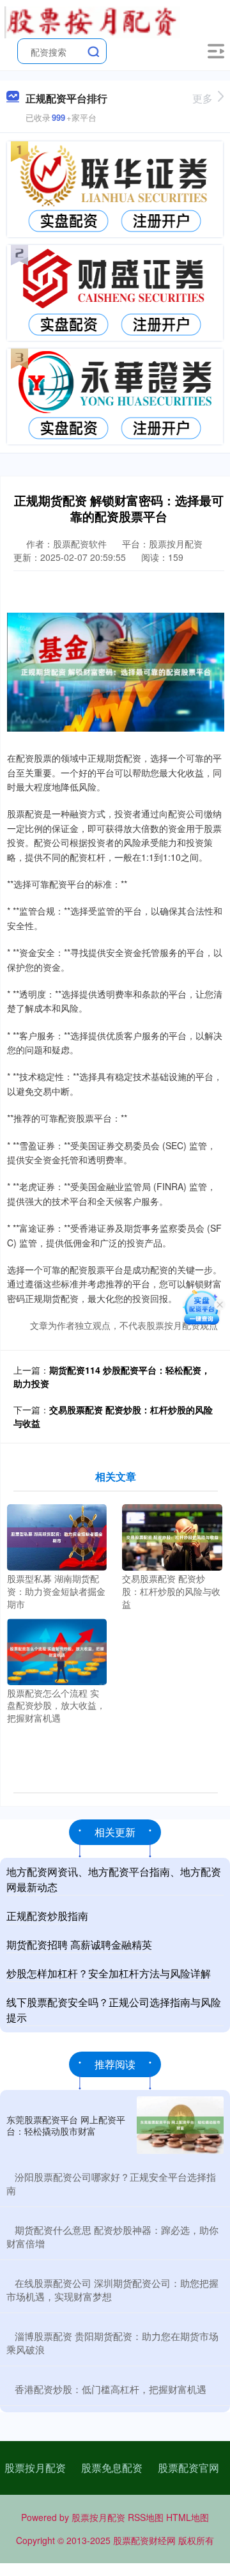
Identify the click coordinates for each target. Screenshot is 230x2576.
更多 (203, 98)
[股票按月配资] (92, 21)
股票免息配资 (112, 2468)
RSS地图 (146, 2517)
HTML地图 (188, 2517)
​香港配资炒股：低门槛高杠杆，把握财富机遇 (111, 2389)
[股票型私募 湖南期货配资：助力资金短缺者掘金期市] (57, 1536)
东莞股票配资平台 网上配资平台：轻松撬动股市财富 (66, 2125)
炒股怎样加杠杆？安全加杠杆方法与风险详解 (109, 1973)
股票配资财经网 (144, 2540)
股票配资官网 (188, 2468)
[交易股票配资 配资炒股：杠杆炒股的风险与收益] (172, 1536)
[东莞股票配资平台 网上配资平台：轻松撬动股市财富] (180, 2125)
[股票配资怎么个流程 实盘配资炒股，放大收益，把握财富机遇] (57, 1651)
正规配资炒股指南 (47, 1916)
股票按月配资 (35, 2468)
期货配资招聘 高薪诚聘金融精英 (79, 1944)
